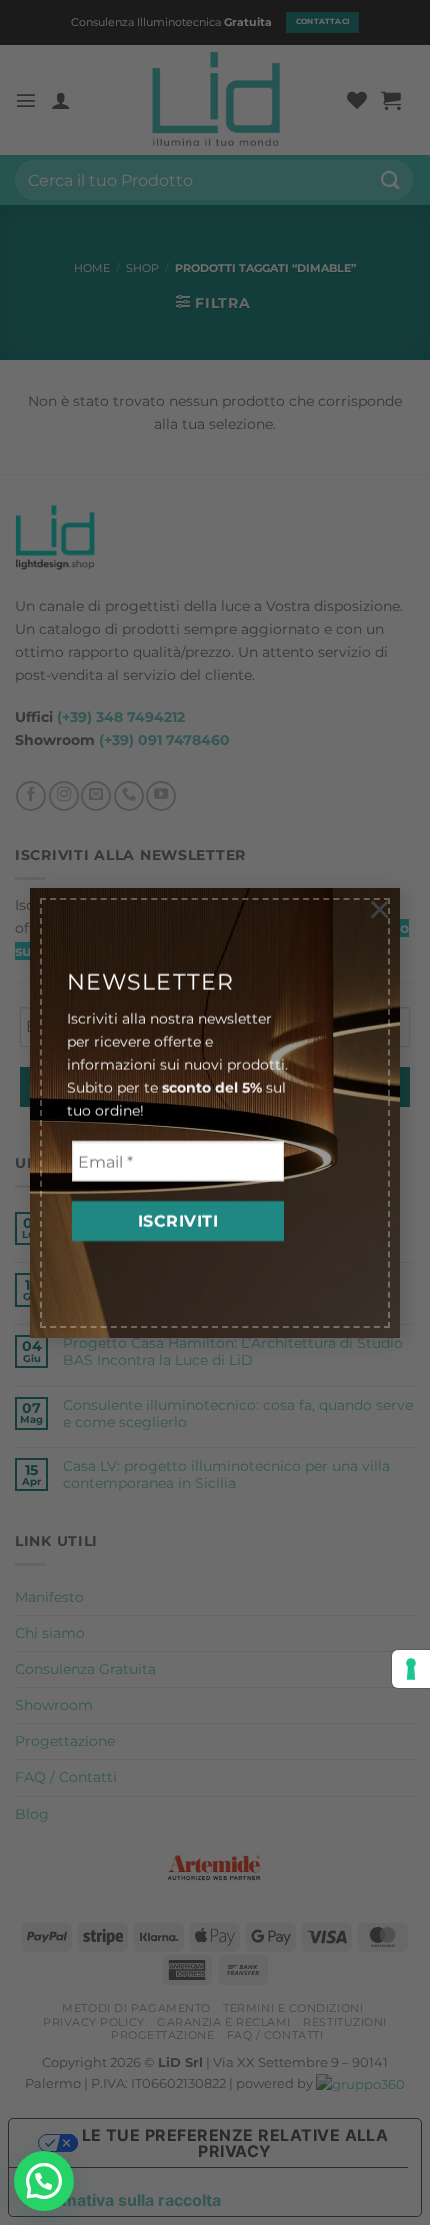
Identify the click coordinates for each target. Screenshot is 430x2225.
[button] (44, 2181)
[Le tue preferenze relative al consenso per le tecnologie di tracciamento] (411, 1669)
